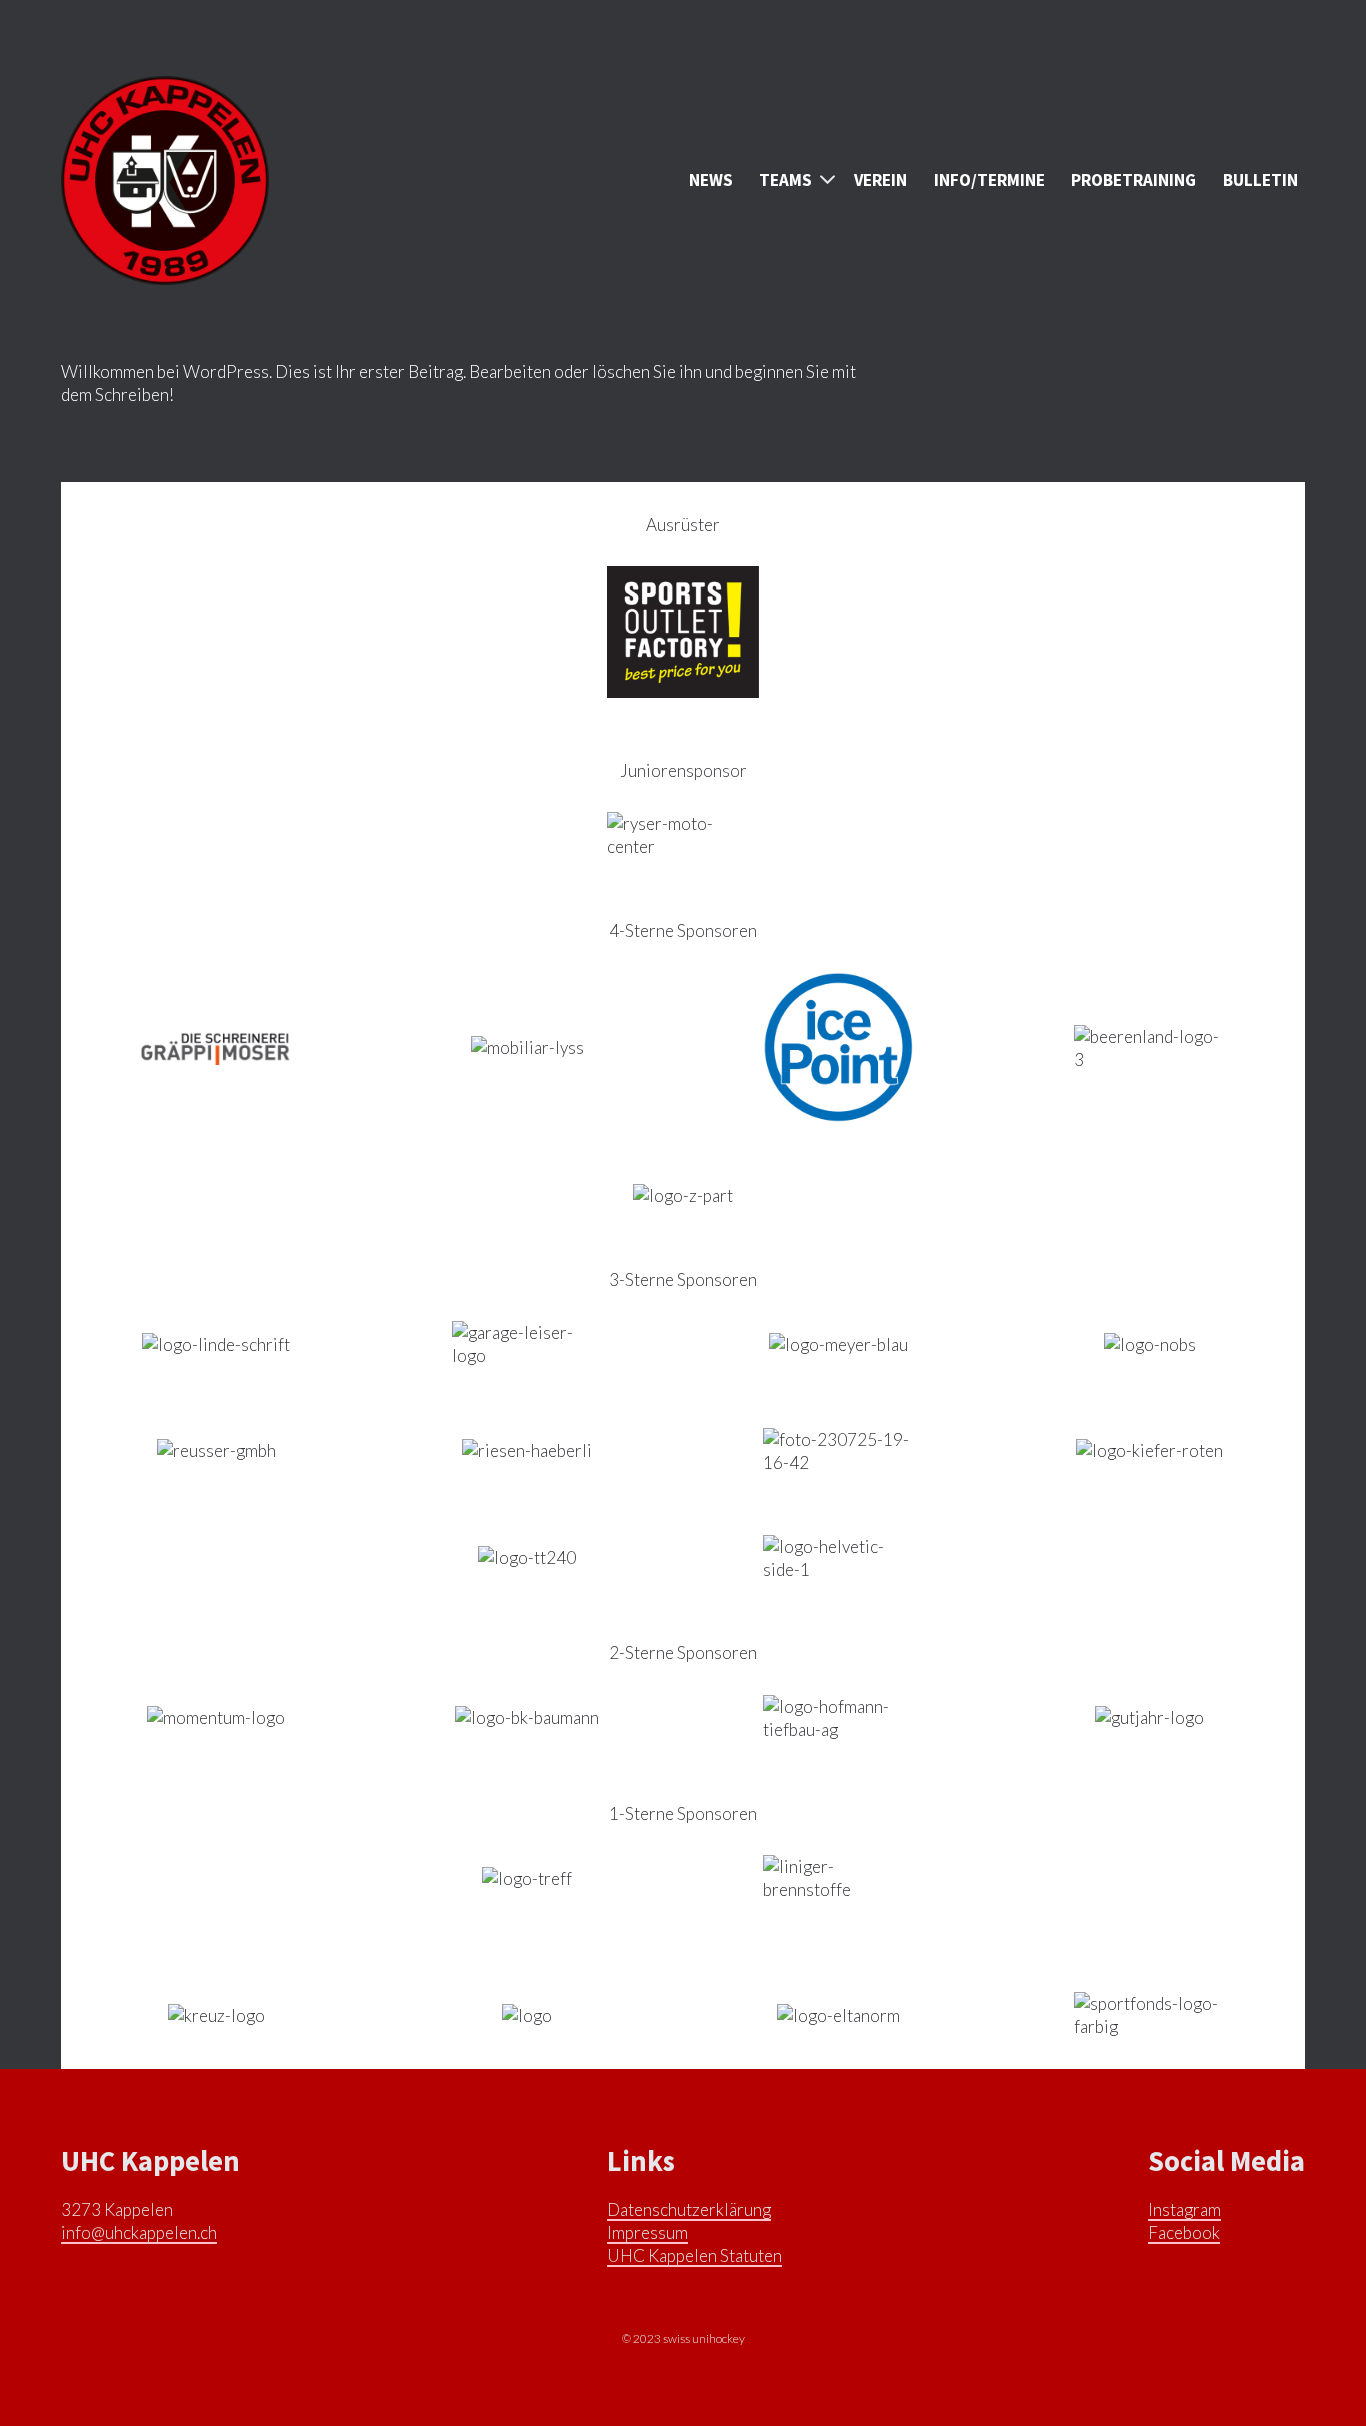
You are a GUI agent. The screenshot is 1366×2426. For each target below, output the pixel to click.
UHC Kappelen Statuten (694, 2255)
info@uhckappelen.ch (139, 2232)
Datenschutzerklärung (689, 2209)
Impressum (647, 2232)
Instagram (1184, 2209)
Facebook (1184, 2232)
